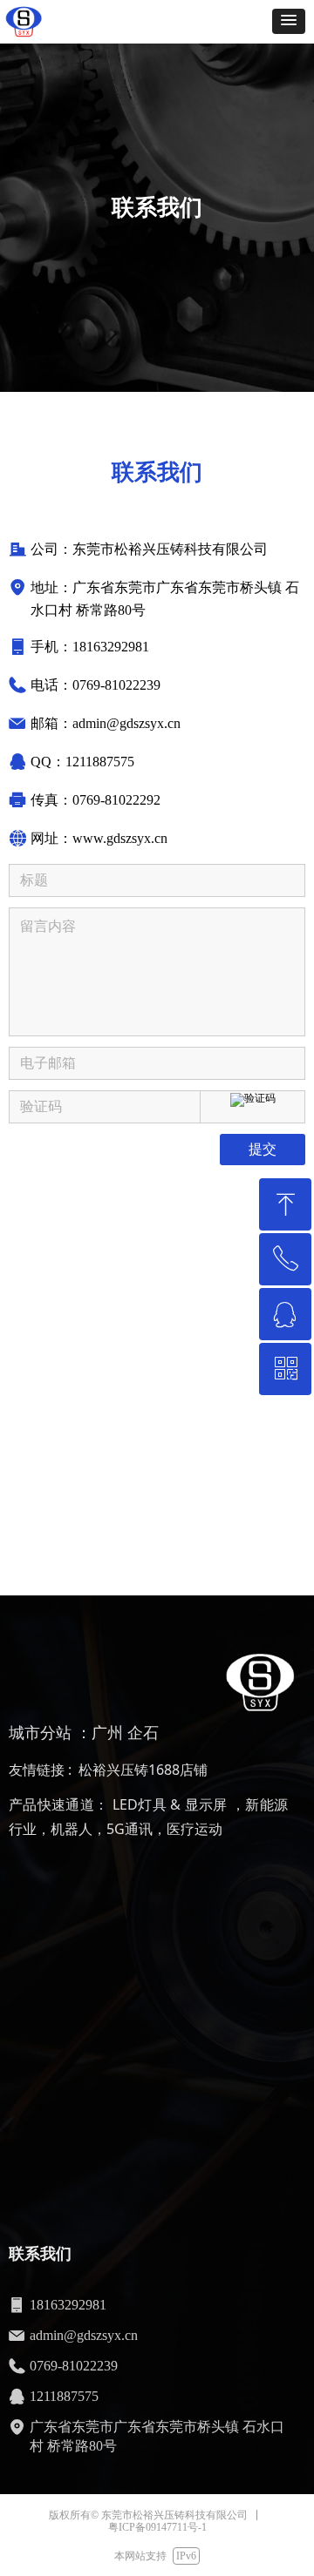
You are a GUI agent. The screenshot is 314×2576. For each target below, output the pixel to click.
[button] (289, 21)
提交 (263, 1149)
